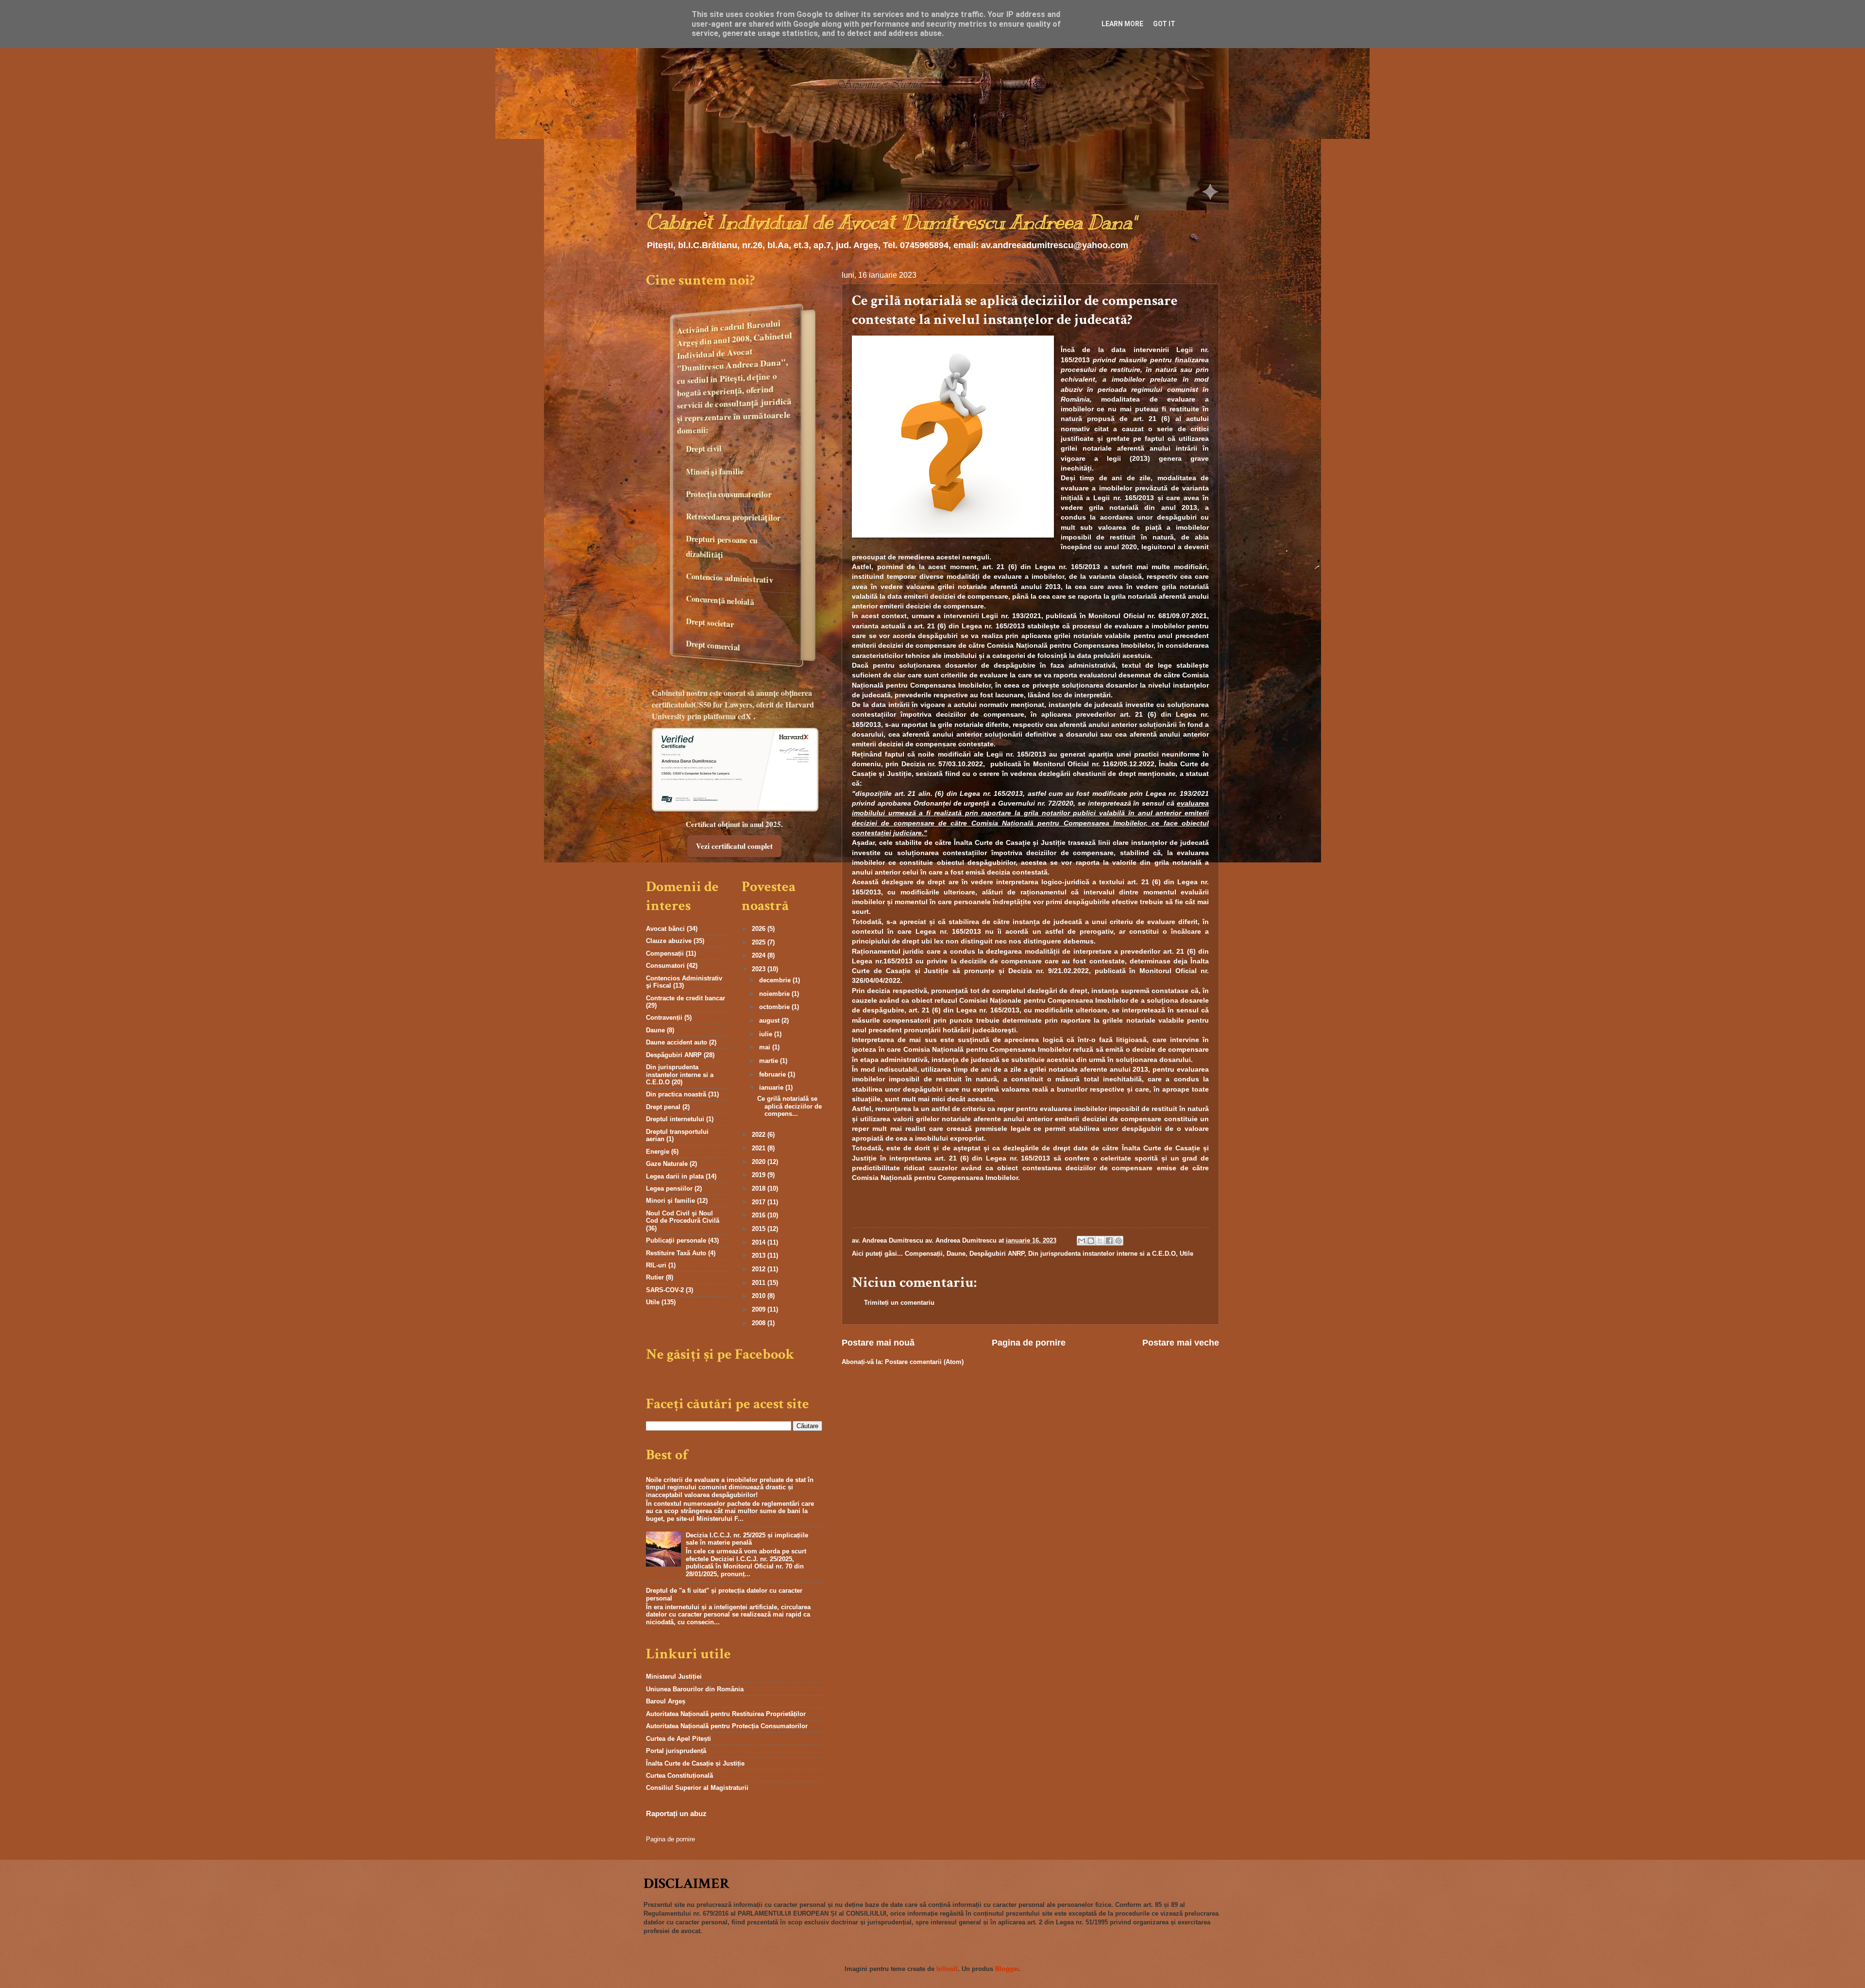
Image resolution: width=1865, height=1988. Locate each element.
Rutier (655, 1277)
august (770, 1020)
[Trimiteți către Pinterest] (1119, 1241)
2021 (760, 1148)
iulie (767, 1034)
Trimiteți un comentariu (899, 1303)
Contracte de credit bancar (686, 998)
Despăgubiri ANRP (997, 1254)
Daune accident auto (677, 1042)
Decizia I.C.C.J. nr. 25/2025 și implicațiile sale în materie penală (747, 1539)
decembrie (776, 980)
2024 (760, 955)
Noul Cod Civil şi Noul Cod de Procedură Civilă (683, 1217)
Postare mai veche (1181, 1343)
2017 (760, 1202)
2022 (760, 1135)
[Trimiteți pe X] (1100, 1241)
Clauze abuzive (669, 941)
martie (770, 1061)
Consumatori (665, 966)
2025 (760, 942)
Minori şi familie (670, 1201)
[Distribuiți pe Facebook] (1109, 1241)
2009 (760, 1309)
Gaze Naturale (667, 1164)
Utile (1187, 1254)
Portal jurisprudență (676, 1751)
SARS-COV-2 (665, 1290)
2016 (760, 1215)
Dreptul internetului (675, 1119)
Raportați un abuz (676, 1813)
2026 (760, 929)
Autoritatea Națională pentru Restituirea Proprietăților (726, 1714)
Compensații (924, 1254)
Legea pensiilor (669, 1188)
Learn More (1122, 24)
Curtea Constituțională (679, 1776)
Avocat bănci (665, 929)
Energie (658, 1152)
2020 (760, 1162)
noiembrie (775, 994)
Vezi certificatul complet (734, 846)
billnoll (947, 1969)
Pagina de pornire (1029, 1343)
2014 (760, 1242)
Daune (956, 1254)
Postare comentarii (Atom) (924, 1362)
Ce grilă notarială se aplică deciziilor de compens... (789, 1106)
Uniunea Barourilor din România (695, 1689)
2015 (760, 1229)
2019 (760, 1175)
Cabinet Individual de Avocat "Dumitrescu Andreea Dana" (891, 222)
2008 (760, 1323)
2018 (760, 1188)
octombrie (775, 1007)
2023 (760, 969)
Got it (1164, 24)
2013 (760, 1255)
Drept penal (663, 1107)
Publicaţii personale (676, 1240)
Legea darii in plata (675, 1176)
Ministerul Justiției (674, 1676)
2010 (760, 1296)
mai (766, 1047)
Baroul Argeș (666, 1701)
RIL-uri (656, 1265)
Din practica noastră (676, 1094)
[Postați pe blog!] (1091, 1241)
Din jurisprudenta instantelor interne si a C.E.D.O (1102, 1254)
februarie (773, 1074)
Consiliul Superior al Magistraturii (697, 1788)
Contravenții (664, 1018)
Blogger (1007, 1969)
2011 (760, 1283)
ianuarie (772, 1087)
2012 (760, 1269)
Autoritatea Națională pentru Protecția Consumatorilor (727, 1726)
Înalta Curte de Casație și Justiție (695, 1763)
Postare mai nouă (878, 1343)
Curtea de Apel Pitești (678, 1739)
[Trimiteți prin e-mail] (1082, 1241)
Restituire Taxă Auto (676, 1253)
